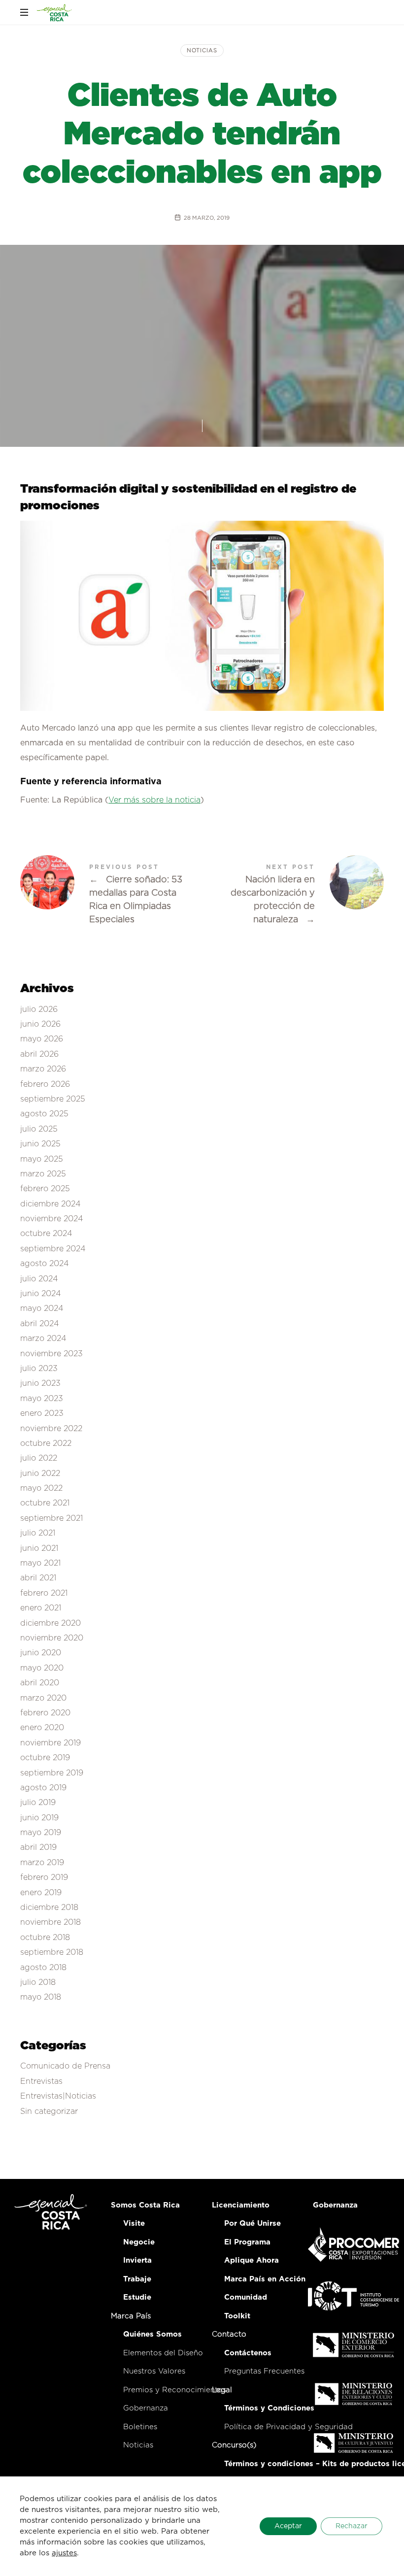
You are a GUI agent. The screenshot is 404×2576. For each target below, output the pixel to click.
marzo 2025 (43, 1174)
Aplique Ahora (252, 2260)
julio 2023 (39, 1369)
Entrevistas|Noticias (58, 2096)
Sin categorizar (49, 2111)
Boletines (140, 2427)
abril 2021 (38, 1578)
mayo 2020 (42, 1668)
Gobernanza (146, 2408)
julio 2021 (38, 1533)
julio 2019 (38, 1803)
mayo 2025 (42, 1159)
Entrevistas (41, 2081)
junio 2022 (40, 1473)
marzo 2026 (43, 1069)
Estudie (137, 2297)
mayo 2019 (41, 1833)
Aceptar (288, 2526)
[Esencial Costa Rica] (55, 12)
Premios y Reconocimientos (175, 2390)
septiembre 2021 (51, 1518)
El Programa (247, 2242)
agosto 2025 (44, 1114)
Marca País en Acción (265, 2279)
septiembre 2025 (53, 1099)
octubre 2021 (45, 1503)
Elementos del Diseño (163, 2353)
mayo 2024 (42, 1308)
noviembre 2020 (52, 1638)
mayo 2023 (42, 1398)
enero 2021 (41, 1608)
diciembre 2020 (50, 1623)
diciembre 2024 (50, 1204)
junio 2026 (40, 1024)
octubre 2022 (46, 1443)
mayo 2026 (42, 1039)
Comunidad (246, 2297)
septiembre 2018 (52, 1952)
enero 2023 (42, 1413)
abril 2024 (40, 1323)
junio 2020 (41, 1653)
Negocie (139, 2242)
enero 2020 (42, 1728)
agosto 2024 (45, 1264)
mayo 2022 (41, 1488)
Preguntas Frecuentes (264, 2371)
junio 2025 (40, 1144)
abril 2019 (38, 1847)
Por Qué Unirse (252, 2224)
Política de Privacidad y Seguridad (288, 2427)
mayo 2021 (40, 1563)
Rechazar (352, 2526)
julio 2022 (39, 1458)
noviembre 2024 (52, 1219)
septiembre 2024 (53, 1248)
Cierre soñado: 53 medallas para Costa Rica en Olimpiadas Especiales (111, 895)
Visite (134, 2224)
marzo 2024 (43, 1338)
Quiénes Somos (152, 2334)
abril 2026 (39, 1054)
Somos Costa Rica (145, 2205)
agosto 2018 (43, 1967)
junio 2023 (40, 1383)
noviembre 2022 (51, 1428)
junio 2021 (39, 1548)
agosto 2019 (43, 1788)
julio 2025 (39, 1129)
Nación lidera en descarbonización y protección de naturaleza (293, 895)
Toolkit (237, 2316)
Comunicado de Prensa (65, 2066)
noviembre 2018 (50, 1922)
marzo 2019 (42, 1863)
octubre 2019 (45, 1758)
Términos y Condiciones (269, 2408)
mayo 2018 (41, 1997)
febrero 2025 (45, 1189)
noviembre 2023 (51, 1353)
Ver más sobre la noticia (154, 800)
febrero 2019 (44, 1877)
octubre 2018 (45, 1937)
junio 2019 (39, 1817)
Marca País (131, 2316)
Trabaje (137, 2279)
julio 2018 (38, 1982)
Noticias (202, 50)
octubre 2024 (46, 1234)
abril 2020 (40, 1683)
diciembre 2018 (49, 1907)
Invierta (137, 2260)
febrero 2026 (45, 1084)
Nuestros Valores (154, 2371)
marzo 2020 (43, 1698)
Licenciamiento (241, 2205)
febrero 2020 (45, 1713)
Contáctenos (248, 2353)
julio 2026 (39, 1009)
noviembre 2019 (50, 1742)
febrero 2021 (44, 1593)
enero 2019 (41, 1892)
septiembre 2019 (52, 1773)
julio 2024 (39, 1278)
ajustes (64, 2553)
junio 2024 (41, 1294)
